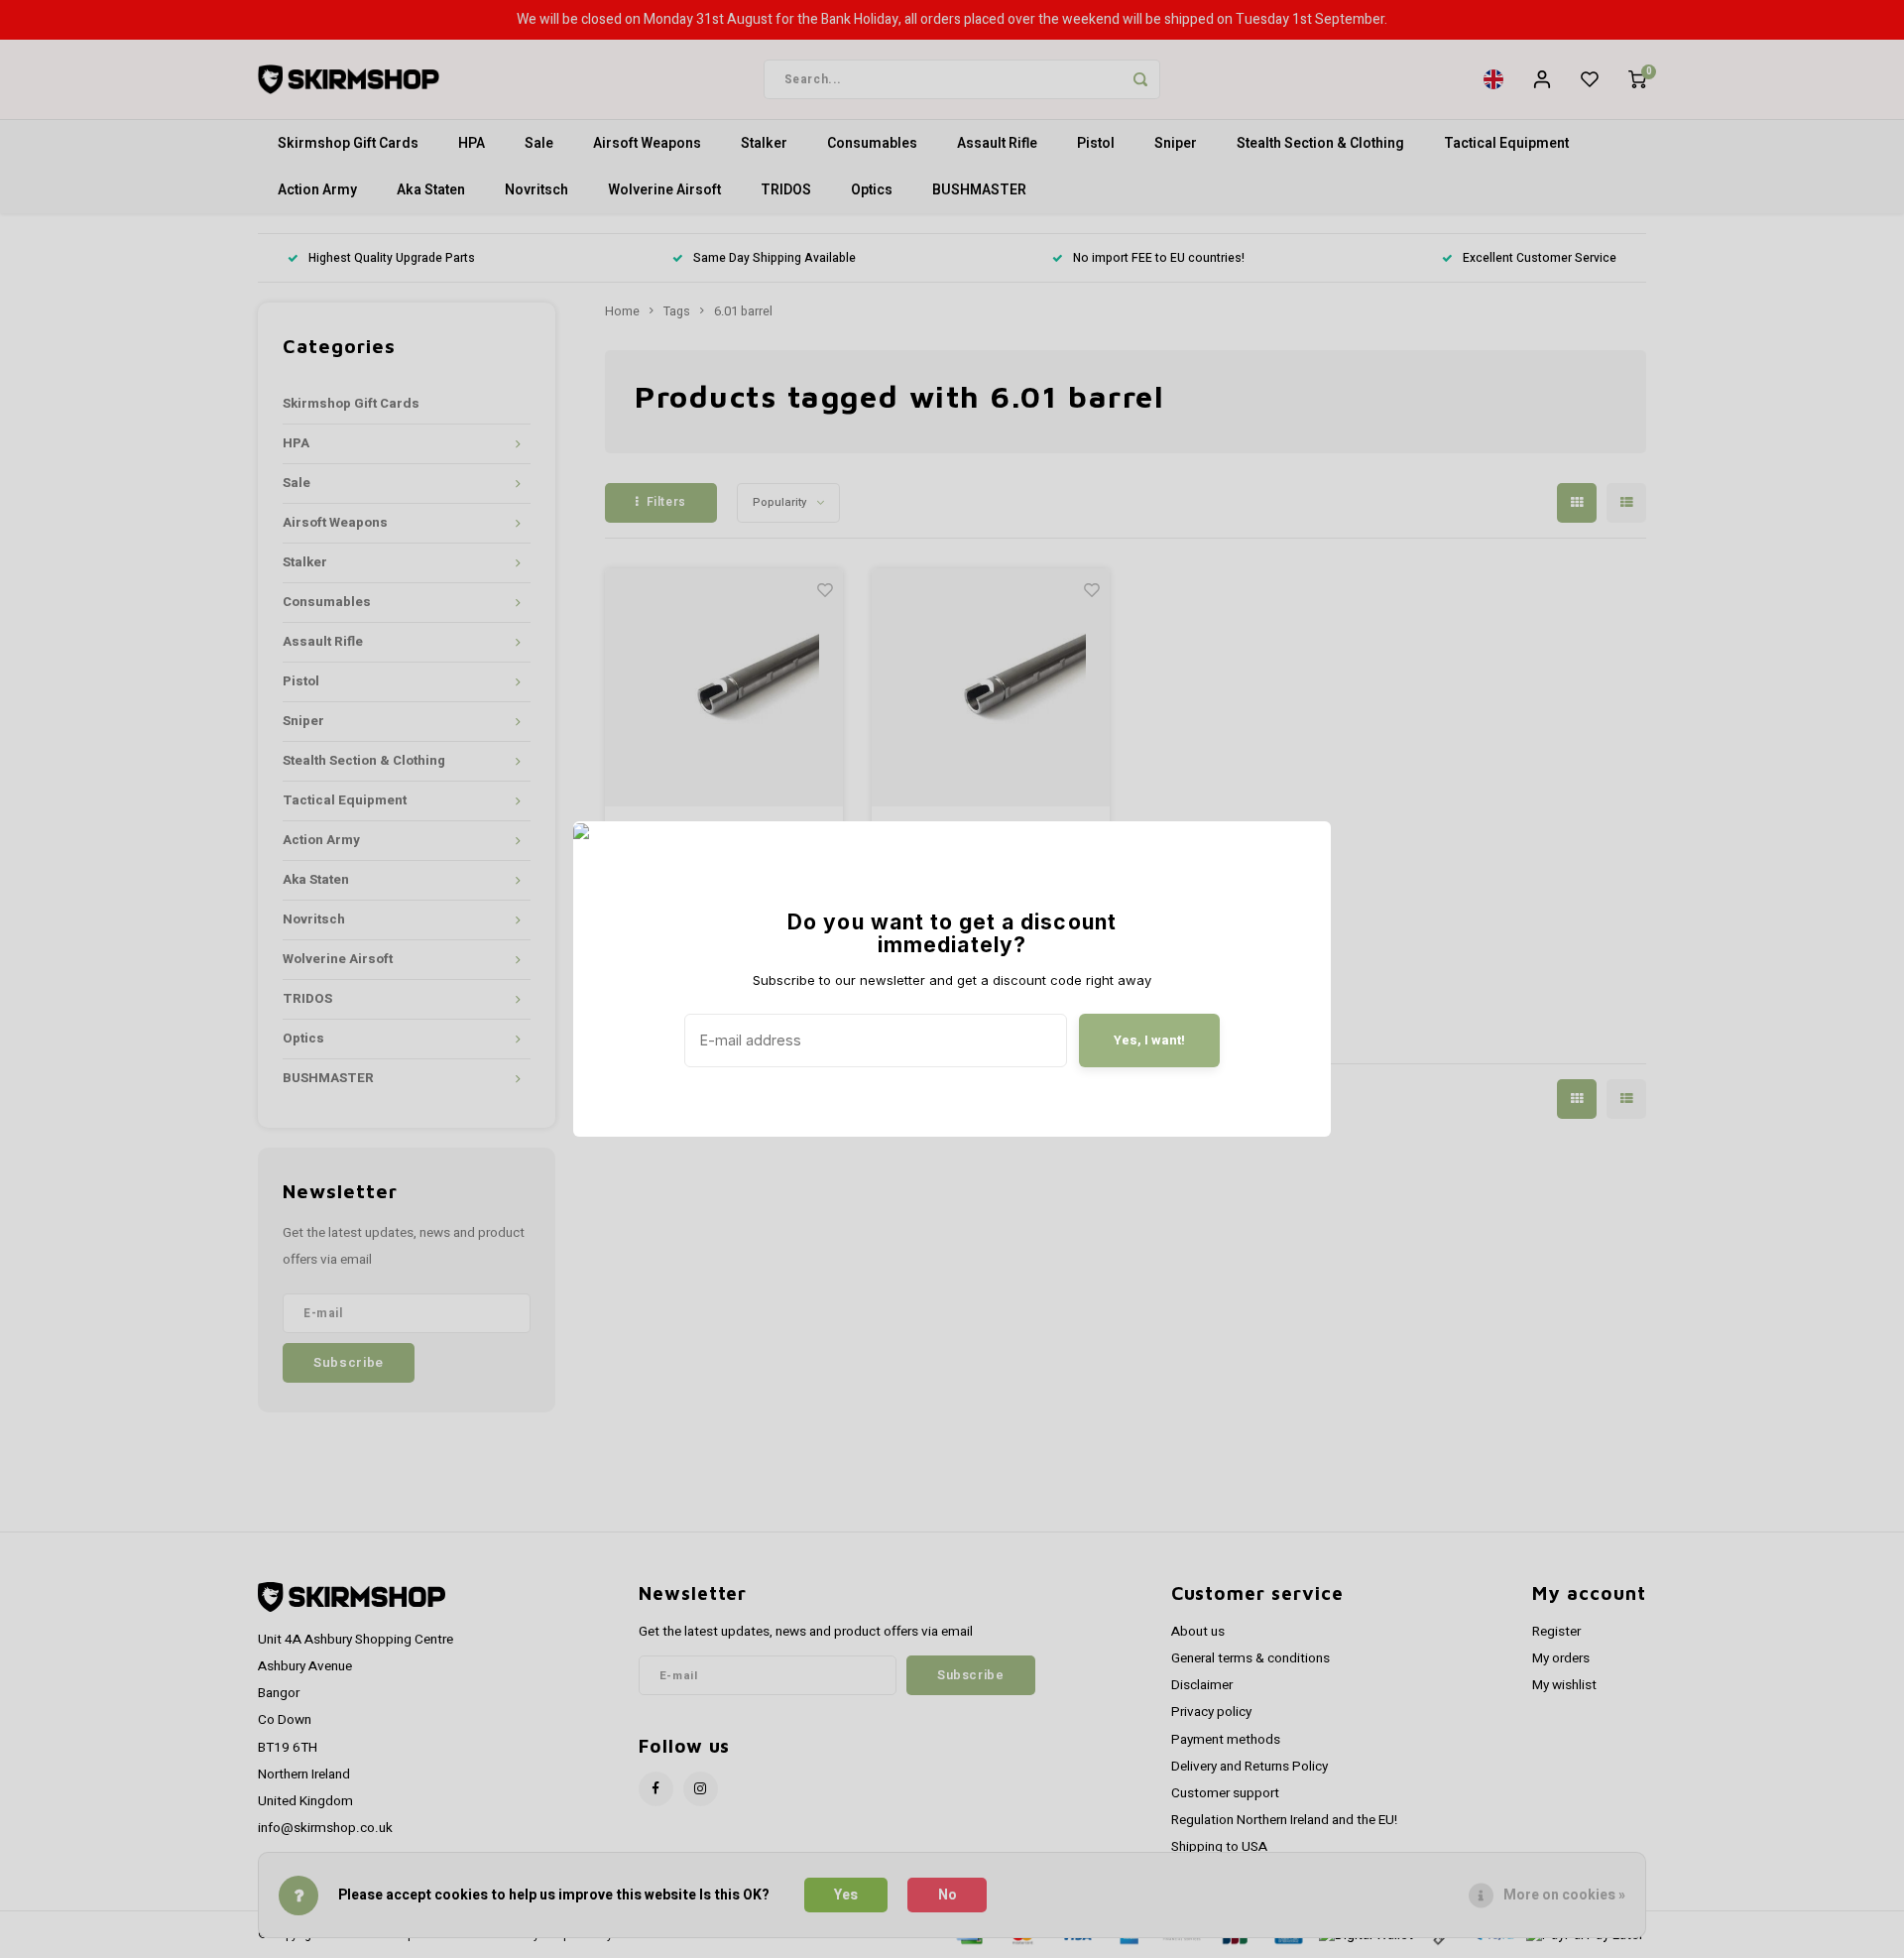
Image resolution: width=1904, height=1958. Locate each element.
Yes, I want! (1149, 1040)
